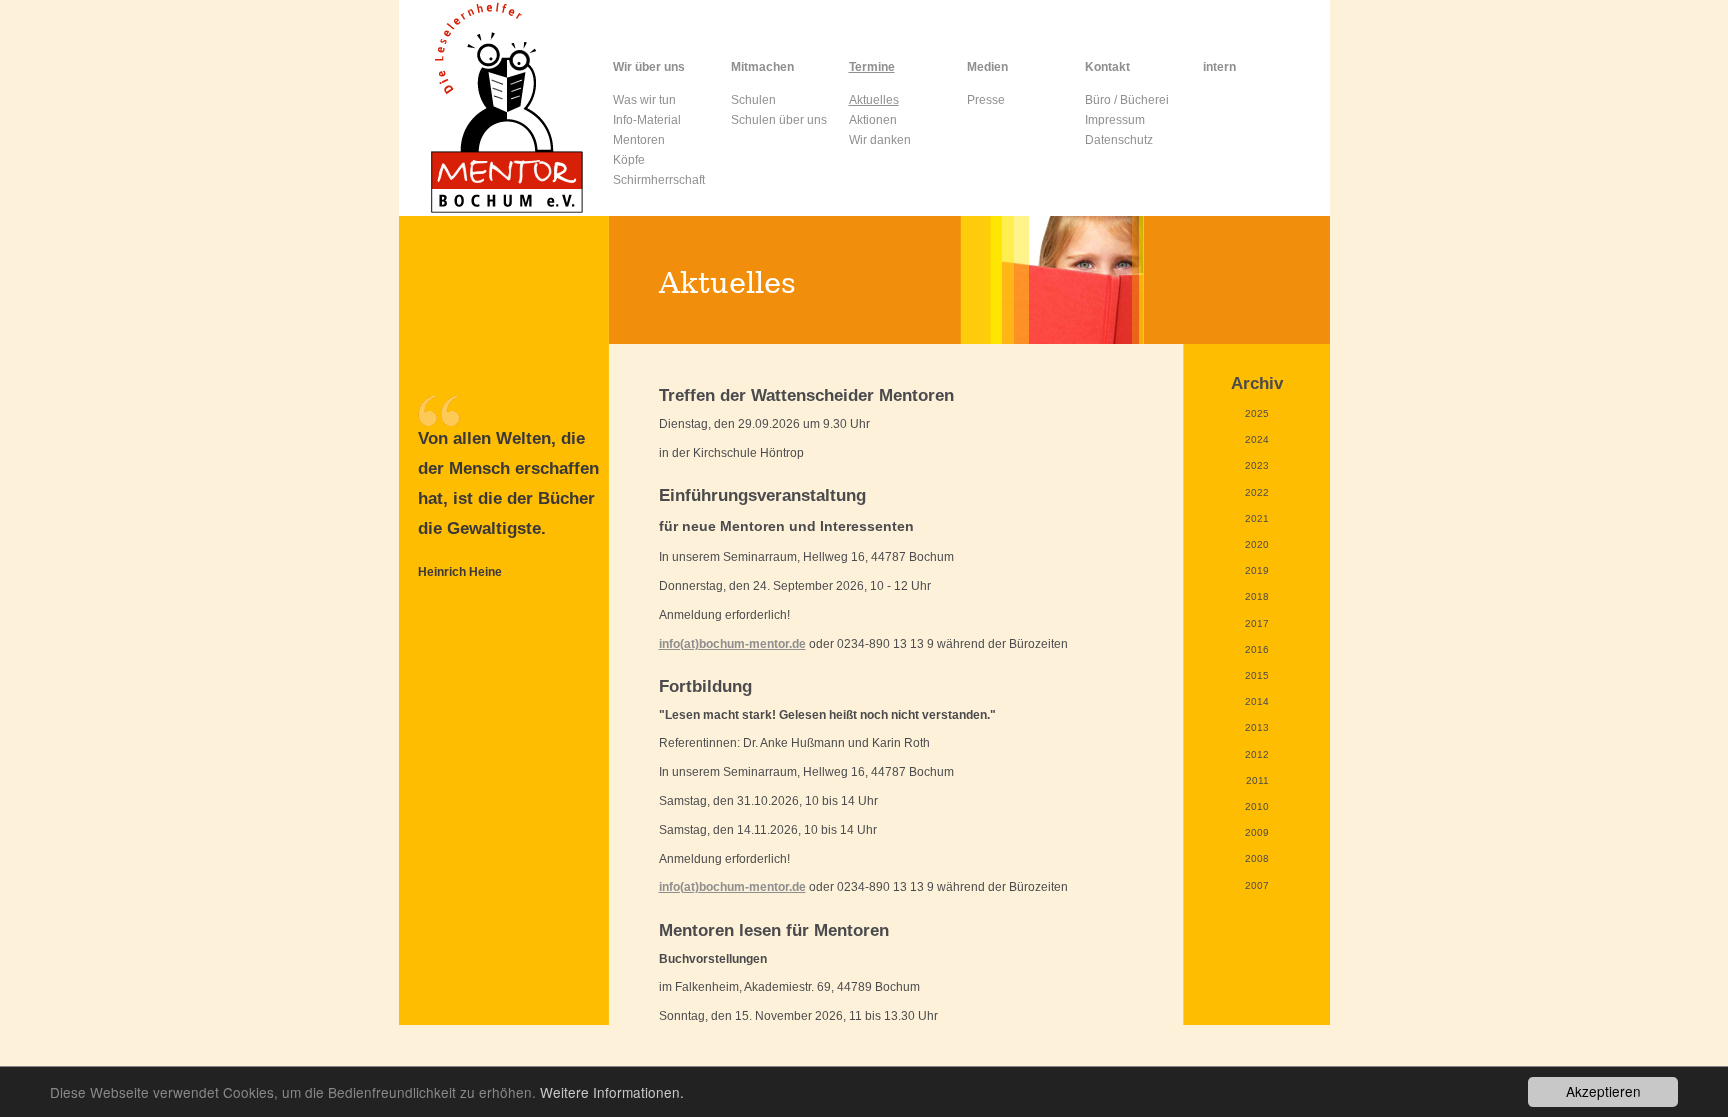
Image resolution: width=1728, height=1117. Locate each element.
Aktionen (873, 120)
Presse (986, 100)
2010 (1257, 806)
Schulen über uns (779, 120)
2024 (1257, 439)
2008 (1257, 858)
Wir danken (880, 140)
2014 (1257, 701)
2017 (1257, 623)
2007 (1257, 885)
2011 (1257, 780)
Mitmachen (762, 67)
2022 (1257, 492)
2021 (1257, 518)
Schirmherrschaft (659, 180)
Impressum (1115, 120)
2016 (1257, 649)
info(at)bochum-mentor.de (732, 644)
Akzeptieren (1603, 1091)
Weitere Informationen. (612, 1092)
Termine (872, 67)
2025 (1257, 413)
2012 (1257, 754)
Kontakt (1107, 67)
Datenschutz (1119, 140)
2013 (1257, 727)
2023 (1257, 465)
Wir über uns (649, 67)
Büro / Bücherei (1127, 100)
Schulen (753, 100)
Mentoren (639, 140)
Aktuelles (874, 100)
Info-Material (647, 120)
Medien (987, 67)
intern (1219, 67)
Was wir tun (644, 100)
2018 (1257, 596)
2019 (1257, 570)
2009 (1257, 832)
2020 (1257, 544)
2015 (1257, 675)
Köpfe (629, 160)
